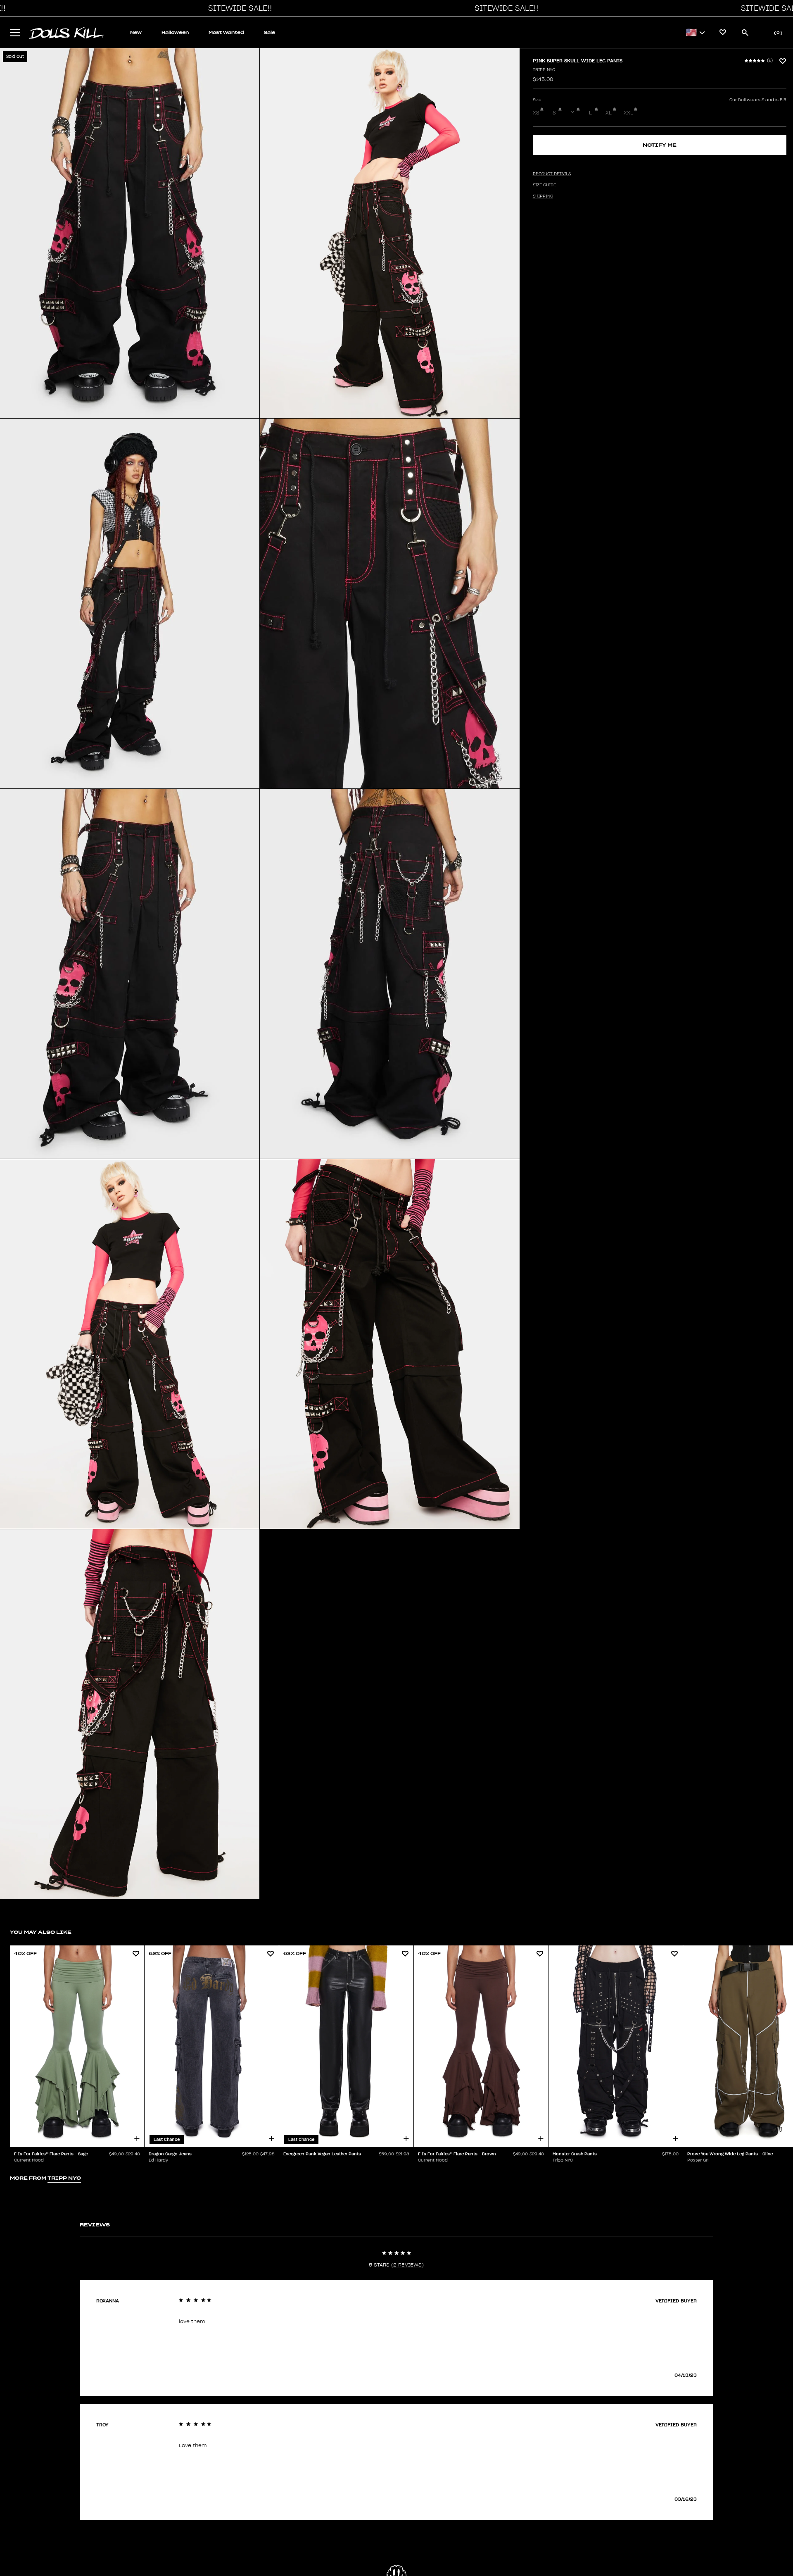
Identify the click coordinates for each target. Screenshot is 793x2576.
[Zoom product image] (130, 233)
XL (609, 113)
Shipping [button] (543, 196)
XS (536, 113)
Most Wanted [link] (226, 32)
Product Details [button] (552, 174)
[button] (238, 8)
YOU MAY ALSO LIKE (41, 1932)
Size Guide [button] (544, 185)
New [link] (136, 32)
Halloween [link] (175, 32)
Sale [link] (269, 32)
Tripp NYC (544, 70)
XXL (628, 113)
